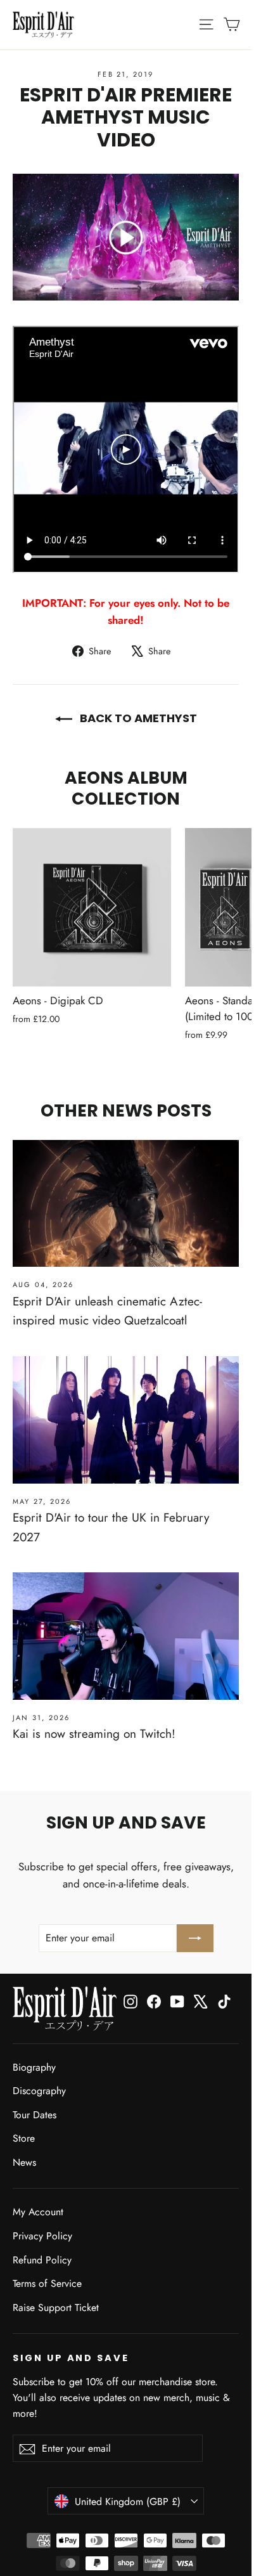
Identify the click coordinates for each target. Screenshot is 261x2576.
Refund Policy (42, 2260)
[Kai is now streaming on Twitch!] (126, 1636)
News (24, 2162)
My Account (38, 2212)
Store (24, 2138)
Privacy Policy (42, 2236)
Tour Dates (35, 2115)
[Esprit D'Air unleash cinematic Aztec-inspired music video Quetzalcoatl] (126, 1204)
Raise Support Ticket (56, 2307)
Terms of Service (47, 2283)
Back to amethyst (137, 718)
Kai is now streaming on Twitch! (94, 1734)
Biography (34, 2067)
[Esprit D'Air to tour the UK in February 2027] (126, 1420)
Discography (39, 2091)
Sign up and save (71, 2358)
